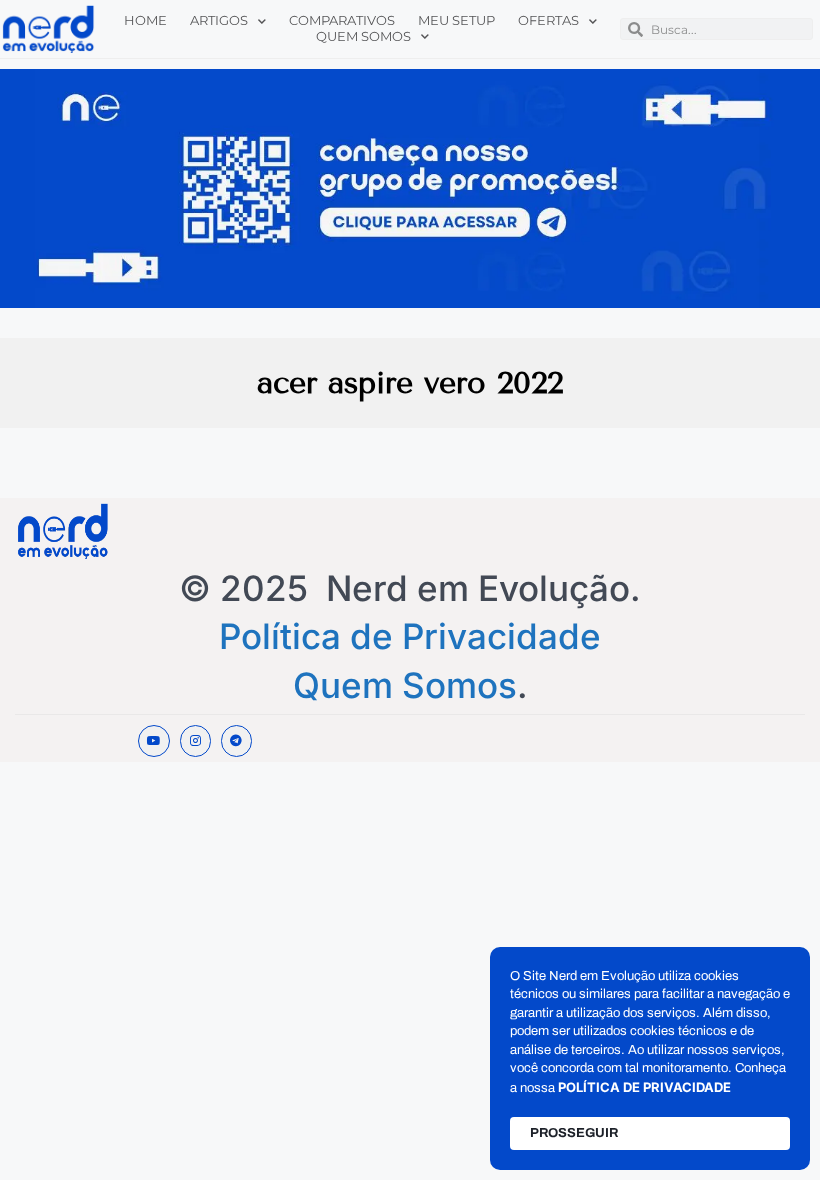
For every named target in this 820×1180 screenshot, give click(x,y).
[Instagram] (195, 740)
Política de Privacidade (410, 636)
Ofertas (548, 20)
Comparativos (342, 20)
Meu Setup (456, 20)
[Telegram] (236, 740)
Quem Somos (363, 36)
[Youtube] (153, 740)
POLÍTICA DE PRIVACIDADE (644, 1087)
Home (145, 20)
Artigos (219, 20)
